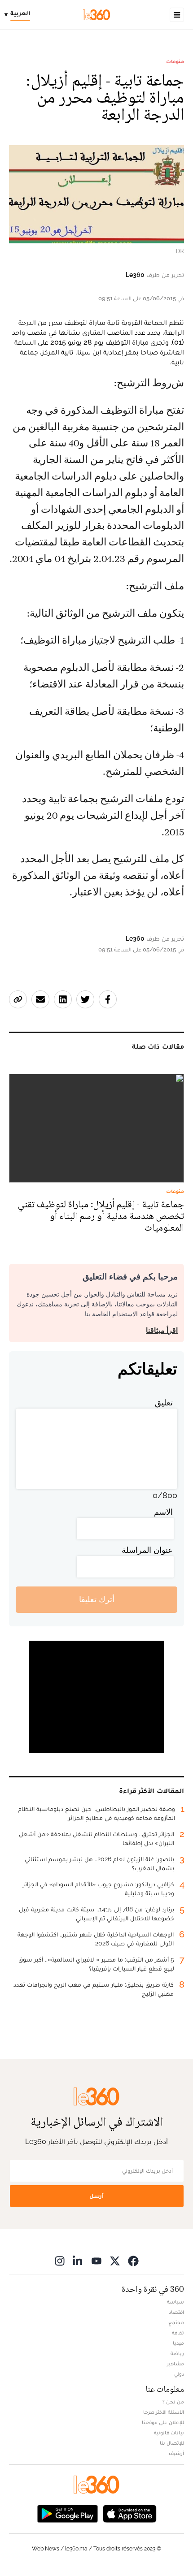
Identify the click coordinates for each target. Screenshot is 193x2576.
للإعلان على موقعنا (163, 2422)
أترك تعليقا (97, 1599)
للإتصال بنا (172, 2443)
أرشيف (176, 2453)
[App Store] (130, 2513)
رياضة (177, 2353)
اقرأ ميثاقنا (162, 1330)
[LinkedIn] (78, 2261)
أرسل (96, 2196)
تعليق (164, 1403)
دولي (179, 2374)
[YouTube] (96, 2261)
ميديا (178, 2343)
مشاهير (175, 2364)
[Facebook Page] (133, 2261)
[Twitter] (115, 2261)
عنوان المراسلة (147, 1550)
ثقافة (178, 2333)
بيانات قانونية (169, 2433)
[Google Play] (67, 2513)
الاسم (163, 1512)
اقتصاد (176, 2312)
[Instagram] (60, 2261)
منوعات (175, 61)
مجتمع (176, 2322)
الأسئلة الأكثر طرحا (164, 2412)
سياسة (175, 2302)
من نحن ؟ (173, 2402)
